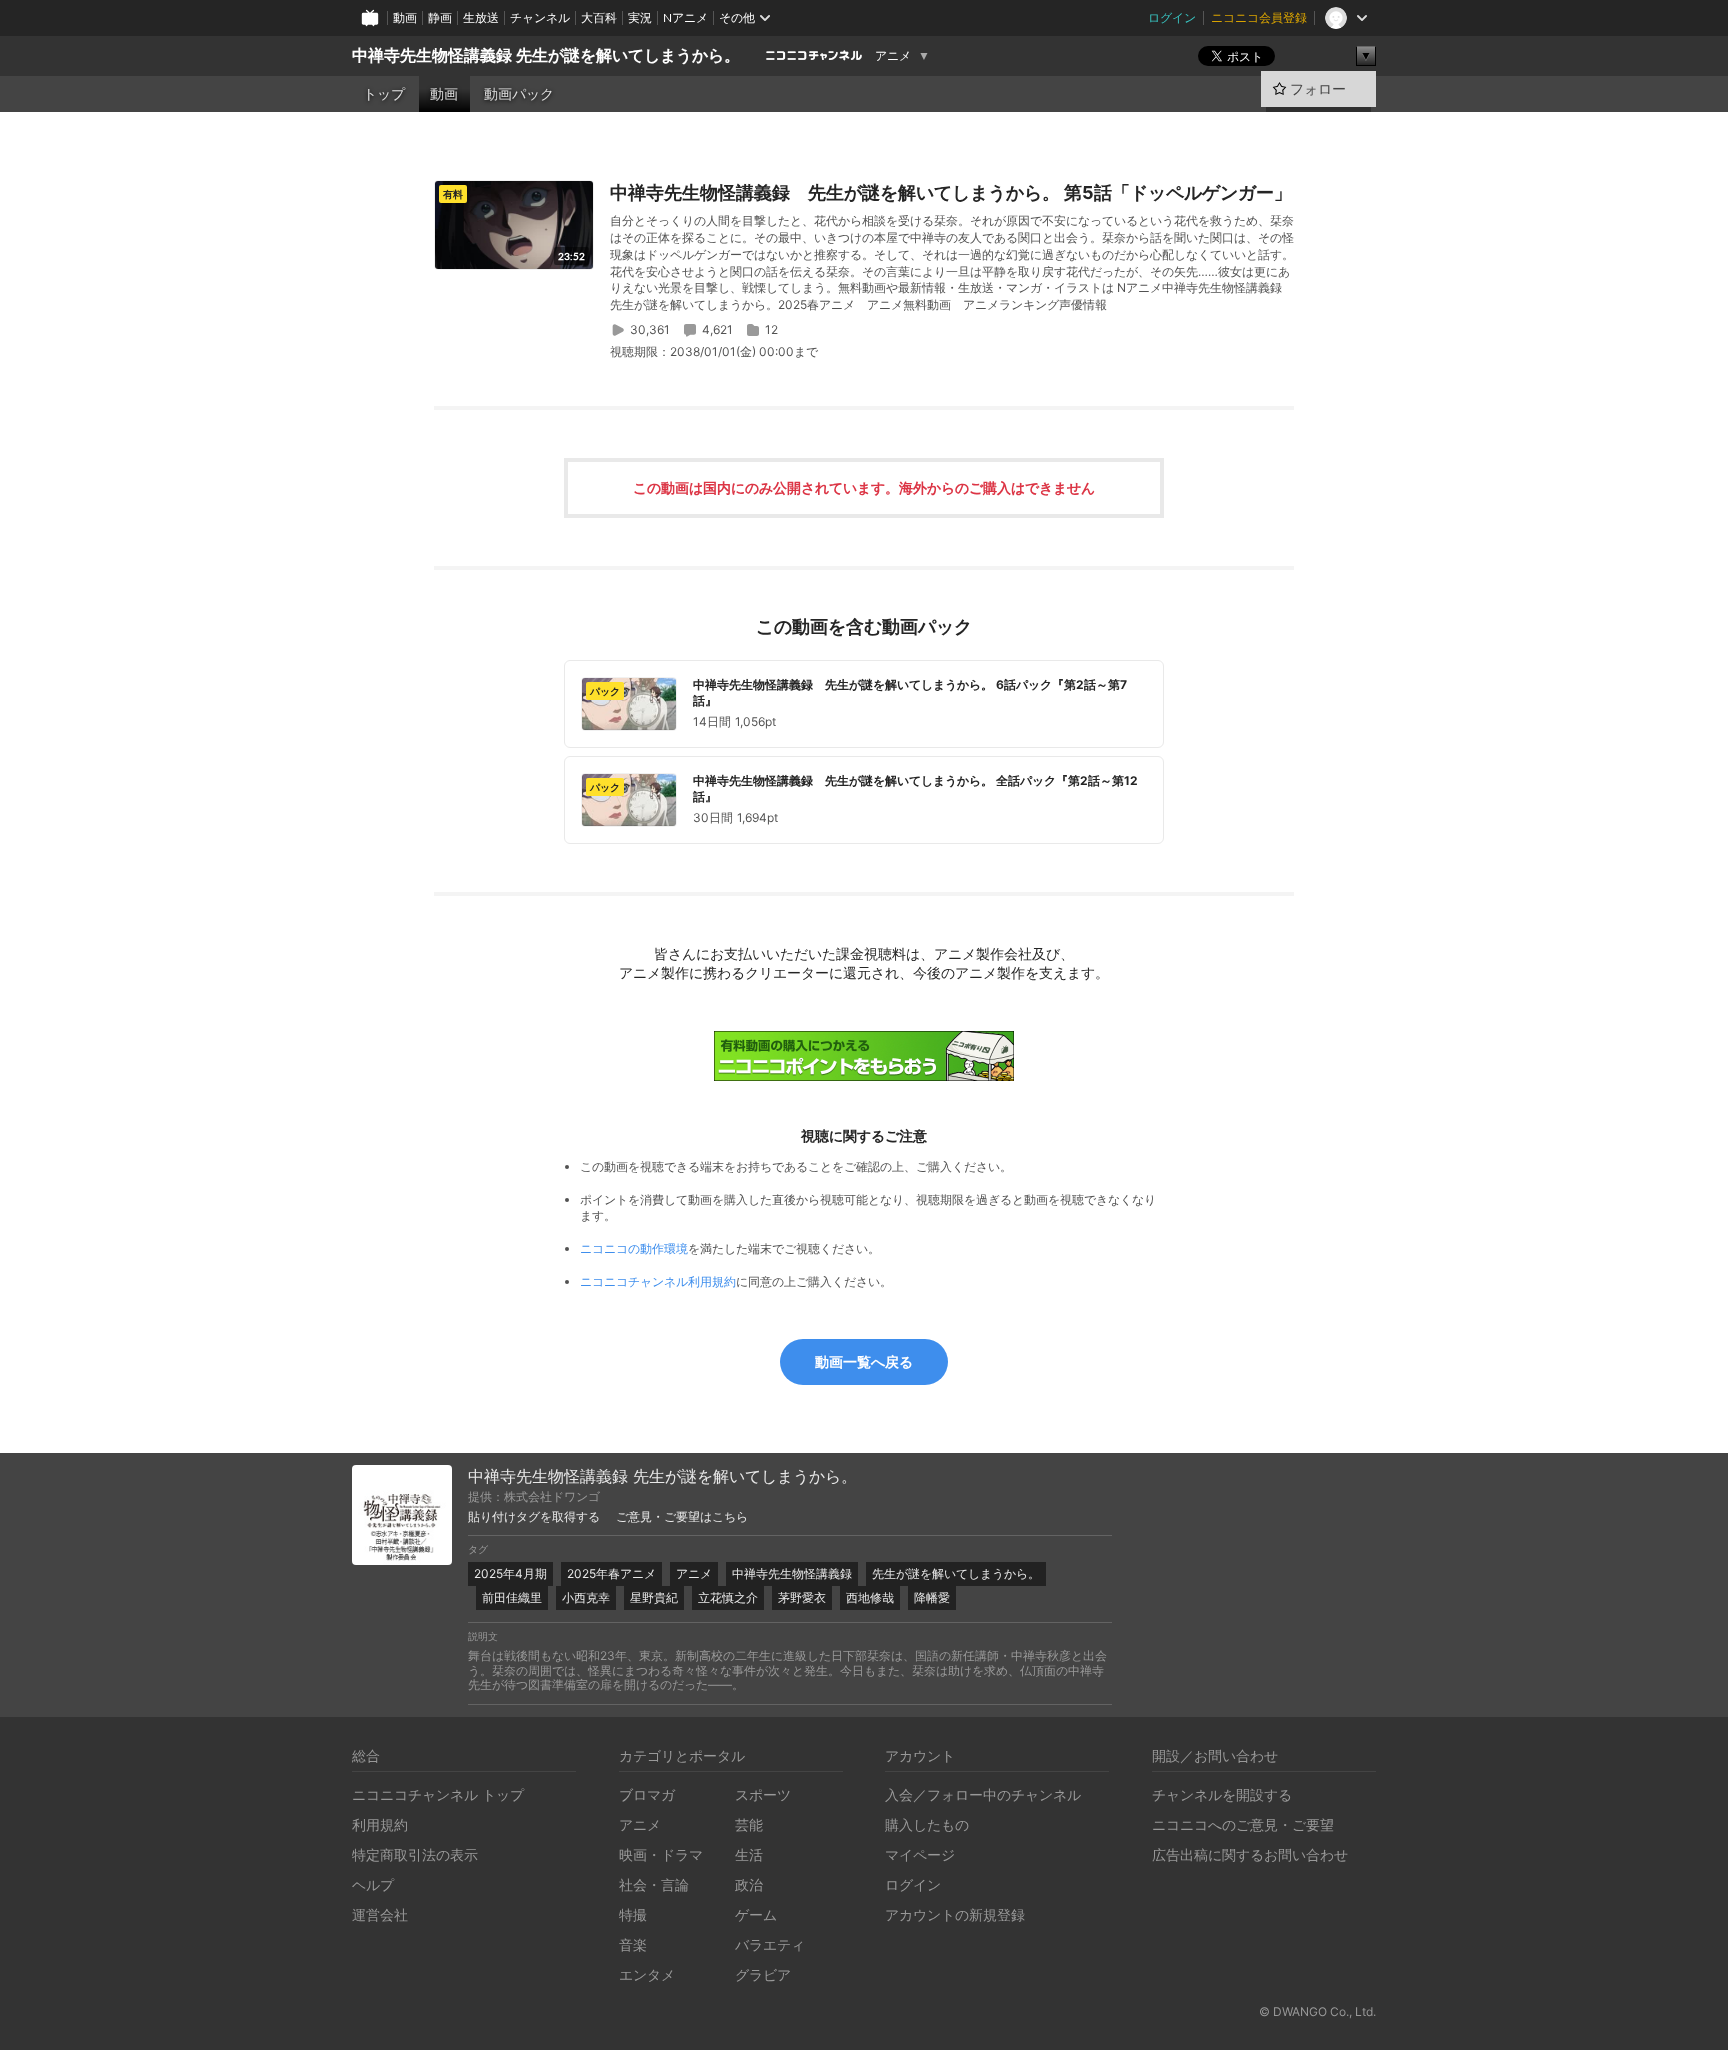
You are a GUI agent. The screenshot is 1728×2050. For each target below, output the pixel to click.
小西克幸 (586, 1597)
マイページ (920, 1854)
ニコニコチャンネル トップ (438, 1794)
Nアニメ (685, 17)
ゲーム (756, 1914)
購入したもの (927, 1824)
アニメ (893, 56)
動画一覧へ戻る (864, 1361)
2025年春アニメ (611, 1573)
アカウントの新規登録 (955, 1914)
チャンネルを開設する (1222, 1794)
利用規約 (380, 1824)
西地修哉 (870, 1597)
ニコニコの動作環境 (634, 1248)
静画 (440, 17)
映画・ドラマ (661, 1854)
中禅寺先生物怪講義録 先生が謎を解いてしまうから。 (546, 55)
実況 (640, 17)
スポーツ (763, 1794)
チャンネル (540, 17)
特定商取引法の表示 (415, 1854)
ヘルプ (373, 1884)
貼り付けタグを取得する (534, 1517)
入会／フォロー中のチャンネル (983, 1794)
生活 (749, 1854)
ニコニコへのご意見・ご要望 (1243, 1824)
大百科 (599, 17)
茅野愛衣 (802, 1597)
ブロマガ (647, 1794)
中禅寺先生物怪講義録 (792, 1573)
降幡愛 (932, 1597)
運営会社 (380, 1914)
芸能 (749, 1824)
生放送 (481, 17)
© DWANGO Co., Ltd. (1317, 2011)
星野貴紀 (654, 1597)
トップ (384, 94)
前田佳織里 (512, 1597)
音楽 (633, 1944)
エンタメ (647, 1974)
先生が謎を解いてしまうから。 (956, 1573)
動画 (405, 17)
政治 (749, 1884)
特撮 (633, 1914)
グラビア (763, 1974)
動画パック (519, 94)
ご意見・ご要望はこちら (682, 1517)
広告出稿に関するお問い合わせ (1250, 1854)
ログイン (1172, 17)
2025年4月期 (510, 1573)
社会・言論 (654, 1884)
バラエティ (770, 1944)
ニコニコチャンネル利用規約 (658, 1281)
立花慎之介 (728, 1597)
